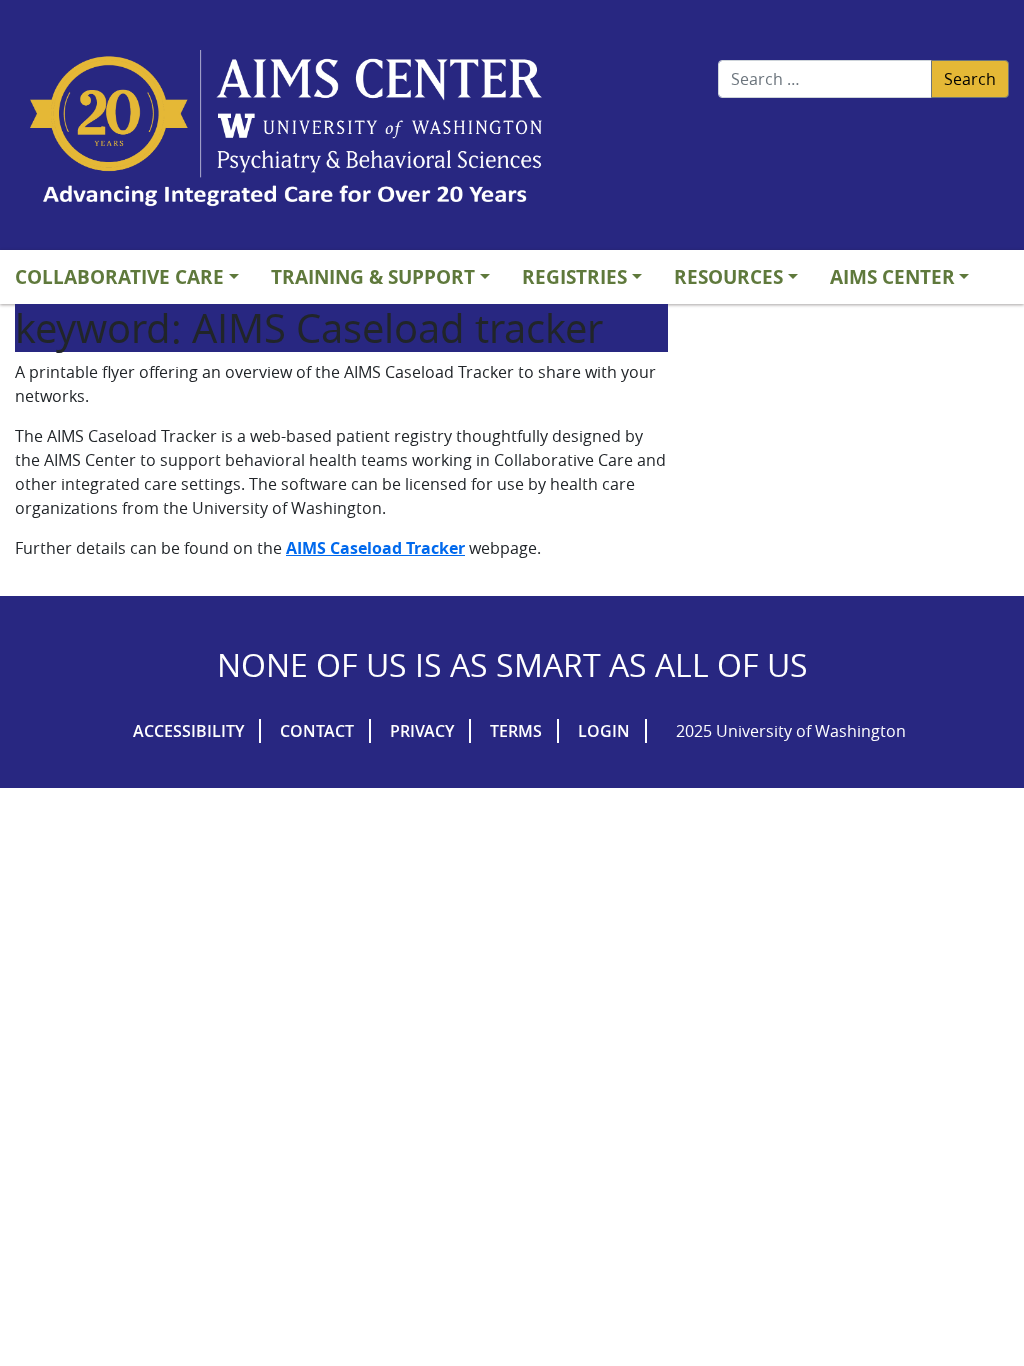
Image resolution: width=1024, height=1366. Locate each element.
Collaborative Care (119, 276)
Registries (574, 276)
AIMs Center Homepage (286, 130)
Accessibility (188, 731)
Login (604, 731)
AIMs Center (892, 276)
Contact (317, 731)
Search (970, 79)
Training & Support (373, 276)
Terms (516, 731)
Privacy (422, 731)
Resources (728, 276)
